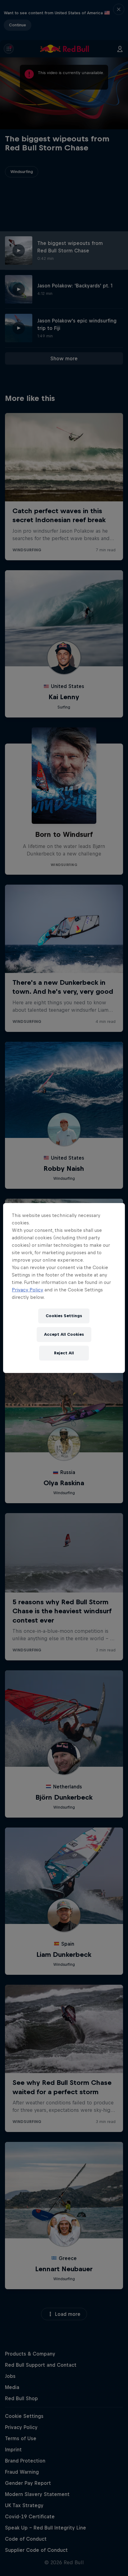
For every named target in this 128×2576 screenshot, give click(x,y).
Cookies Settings (64, 1316)
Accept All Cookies (64, 1334)
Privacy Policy (27, 1290)
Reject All (64, 1353)
